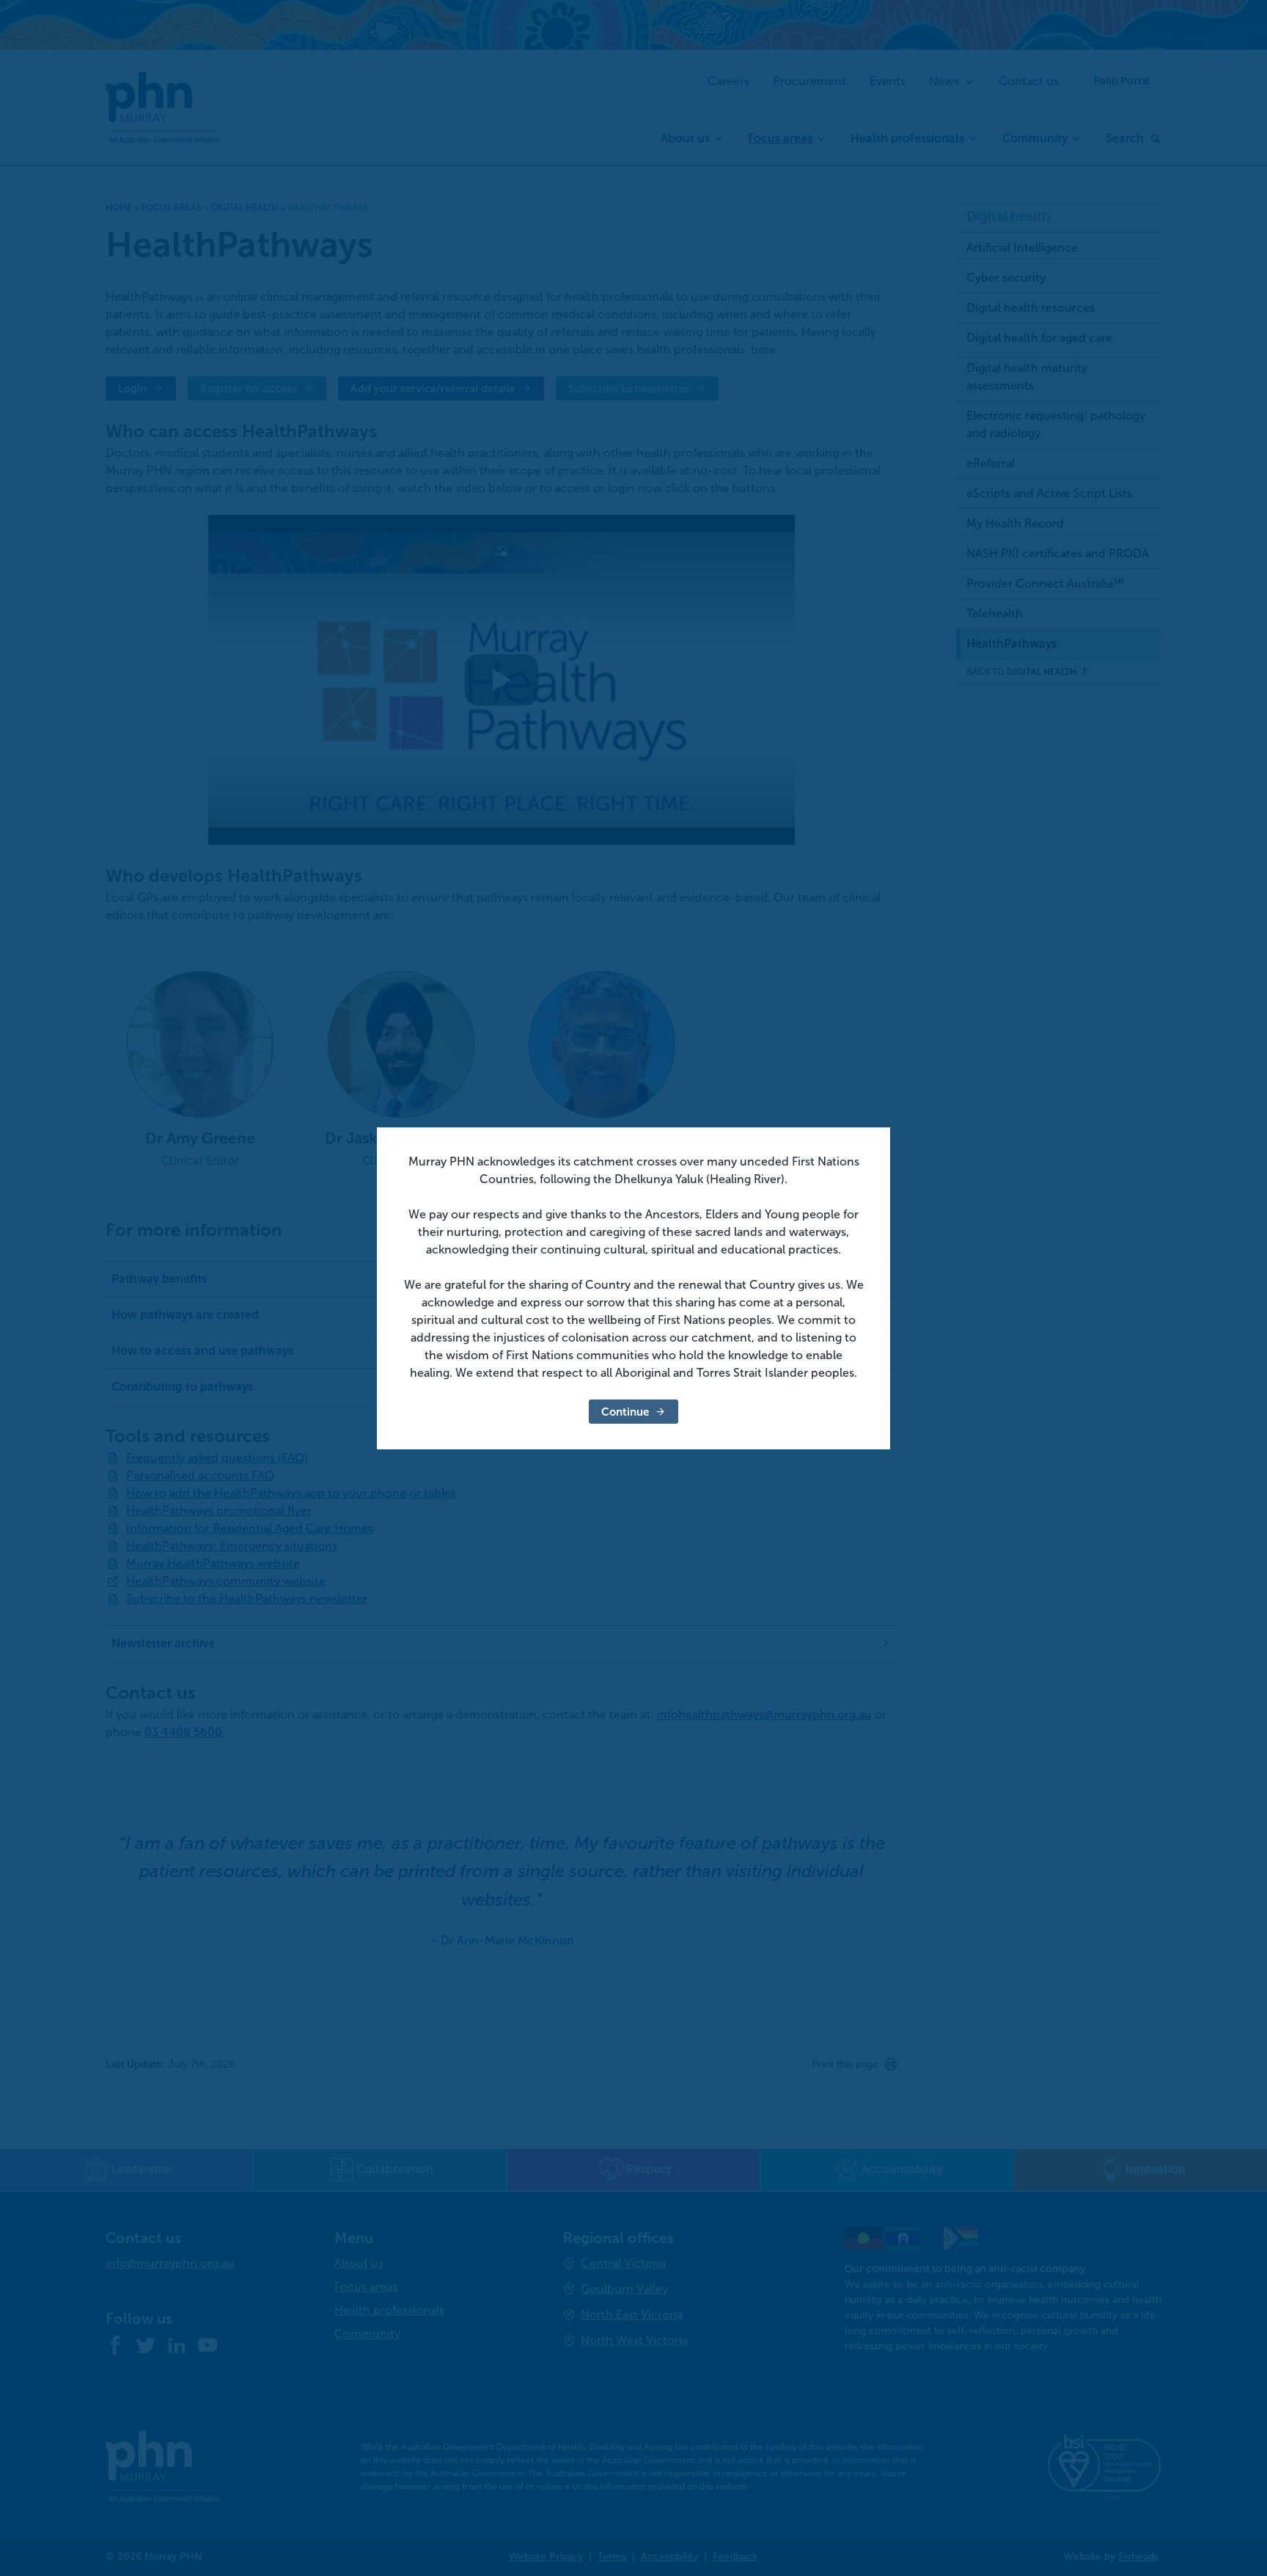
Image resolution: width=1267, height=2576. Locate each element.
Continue (625, 1412)
